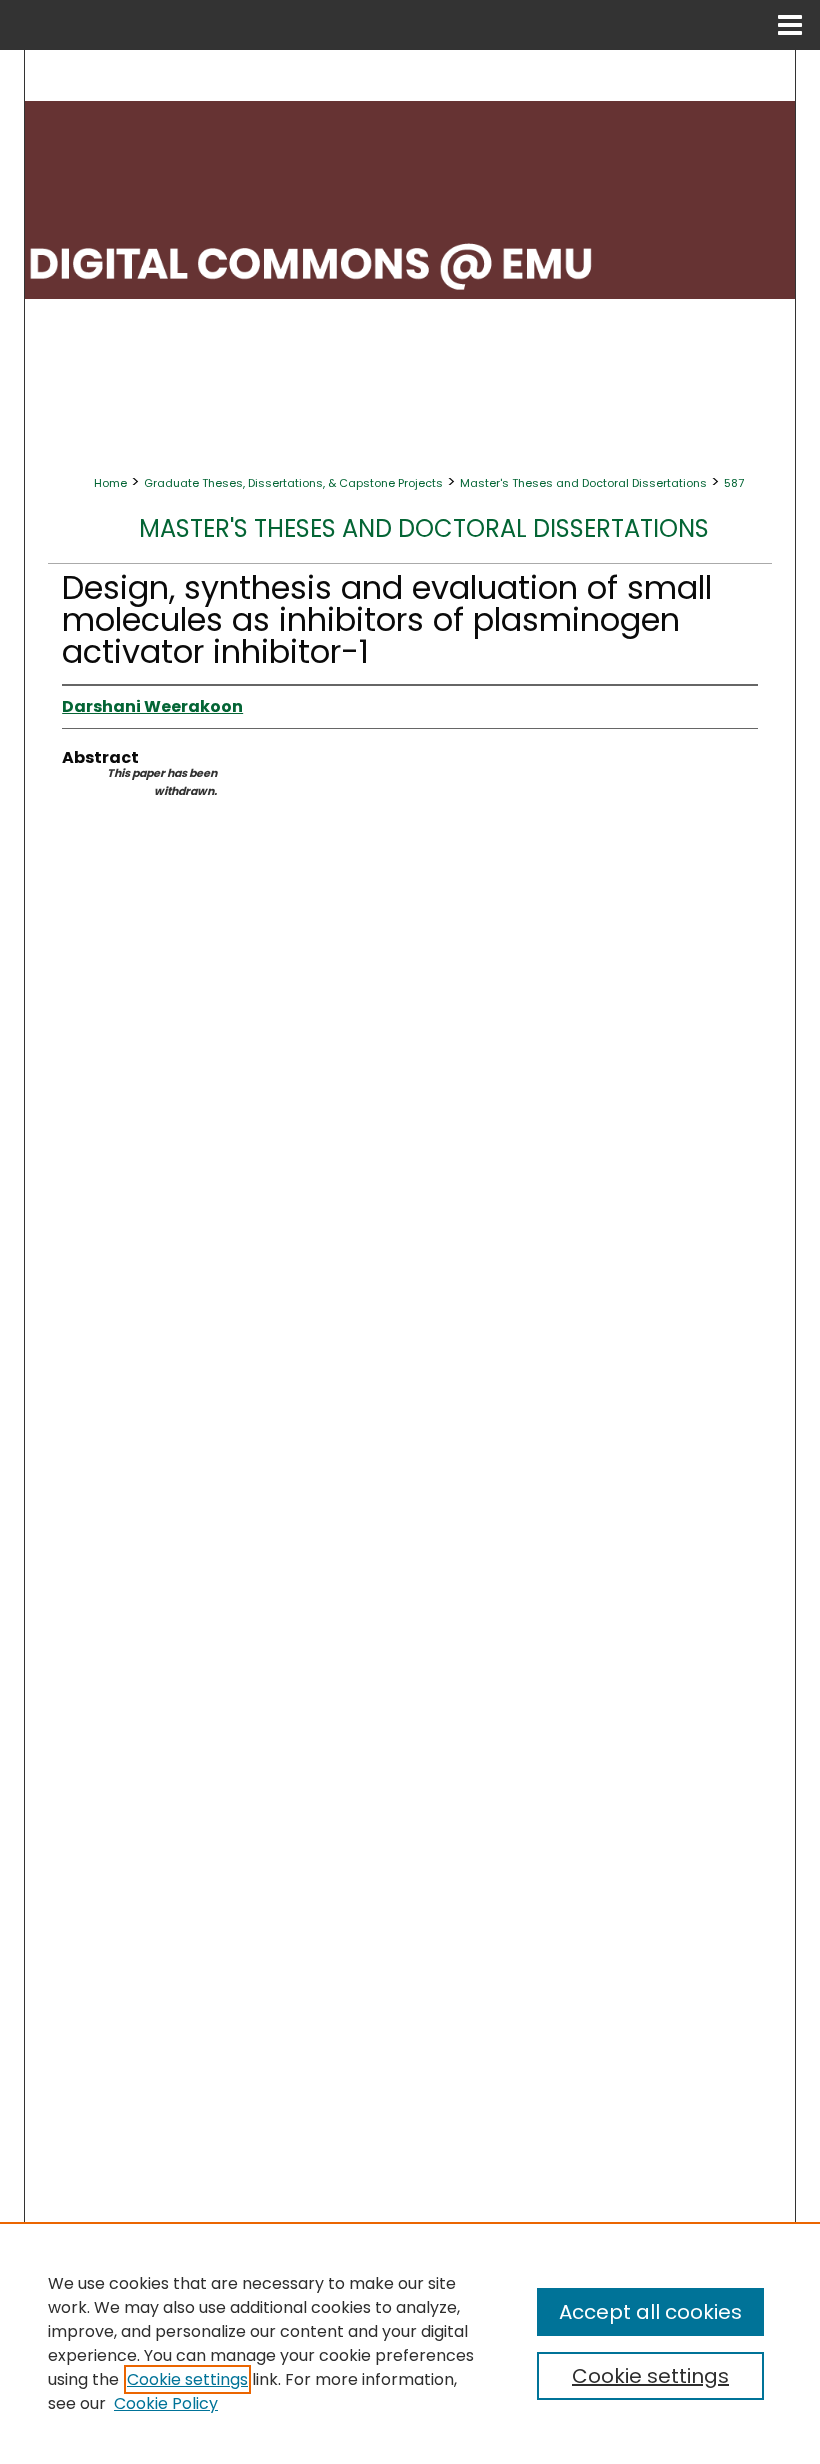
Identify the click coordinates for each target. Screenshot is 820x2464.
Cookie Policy (166, 2403)
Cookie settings (187, 2379)
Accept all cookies (650, 2312)
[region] (410, 2343)
